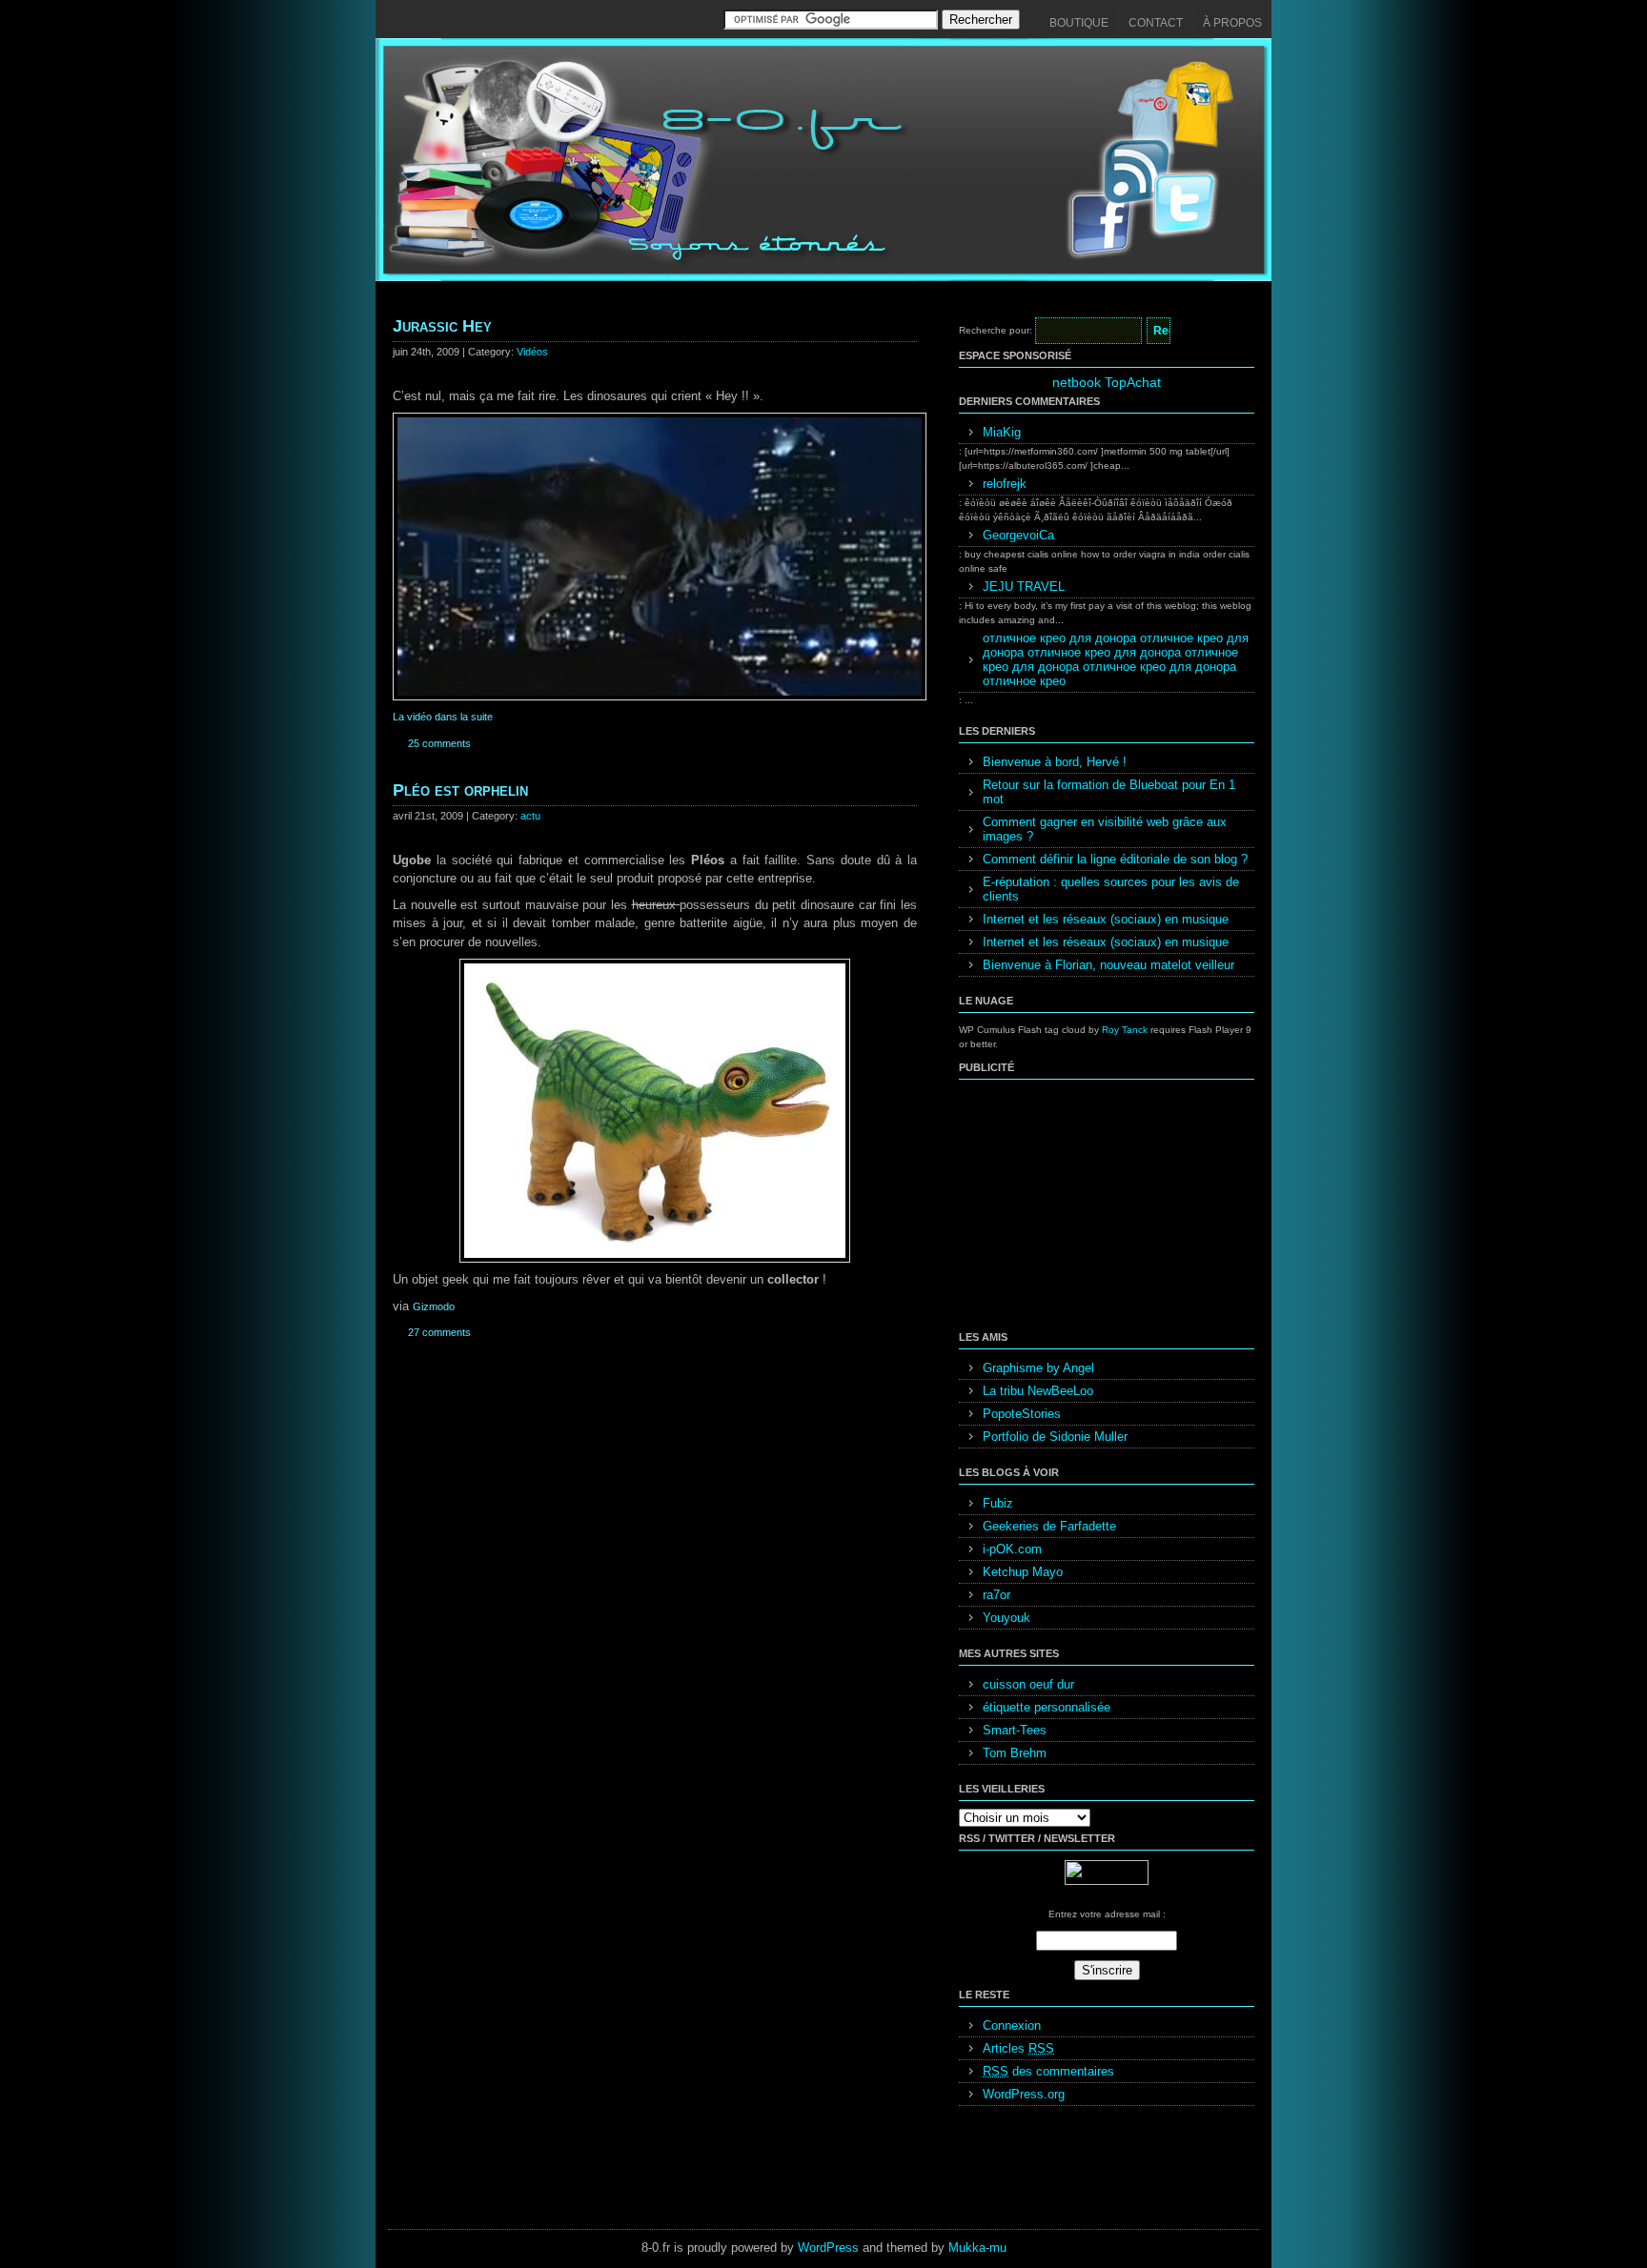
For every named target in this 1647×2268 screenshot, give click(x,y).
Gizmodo (434, 1306)
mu (998, 2248)
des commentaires (1048, 2071)
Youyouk (1006, 1618)
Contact (1156, 23)
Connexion (1012, 2025)
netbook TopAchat (1107, 382)
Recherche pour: (996, 330)
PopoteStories (1022, 1414)
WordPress (828, 2248)
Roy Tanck (1125, 1030)
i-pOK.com (1012, 1549)
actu (530, 816)
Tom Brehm (1015, 1753)
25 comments (439, 743)
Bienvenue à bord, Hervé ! (1055, 762)
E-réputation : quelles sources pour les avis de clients (1111, 889)
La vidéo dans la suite (443, 717)
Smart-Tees (1015, 1730)
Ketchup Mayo (1023, 1572)
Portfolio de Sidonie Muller (1055, 1437)
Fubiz (998, 1503)
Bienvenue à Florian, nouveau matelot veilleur (1108, 965)
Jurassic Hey (442, 326)
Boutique (1079, 23)
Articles (1018, 2048)
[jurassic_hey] (660, 697)
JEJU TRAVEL (1024, 587)
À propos (1232, 23)
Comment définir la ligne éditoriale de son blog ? (1115, 859)
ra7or (996, 1595)
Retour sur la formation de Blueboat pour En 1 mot (1109, 792)
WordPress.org (1024, 2094)
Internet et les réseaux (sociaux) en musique (1106, 919)
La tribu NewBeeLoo (1038, 1391)
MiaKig (1002, 432)
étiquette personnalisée (1047, 1707)
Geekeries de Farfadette (1049, 1526)
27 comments (439, 1332)
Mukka (967, 2248)
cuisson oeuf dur (1028, 1684)
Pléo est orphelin (460, 790)
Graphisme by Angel (1038, 1368)
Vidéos (532, 352)
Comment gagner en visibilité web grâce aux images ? (1105, 829)
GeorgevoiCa (1018, 535)
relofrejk (1005, 484)
